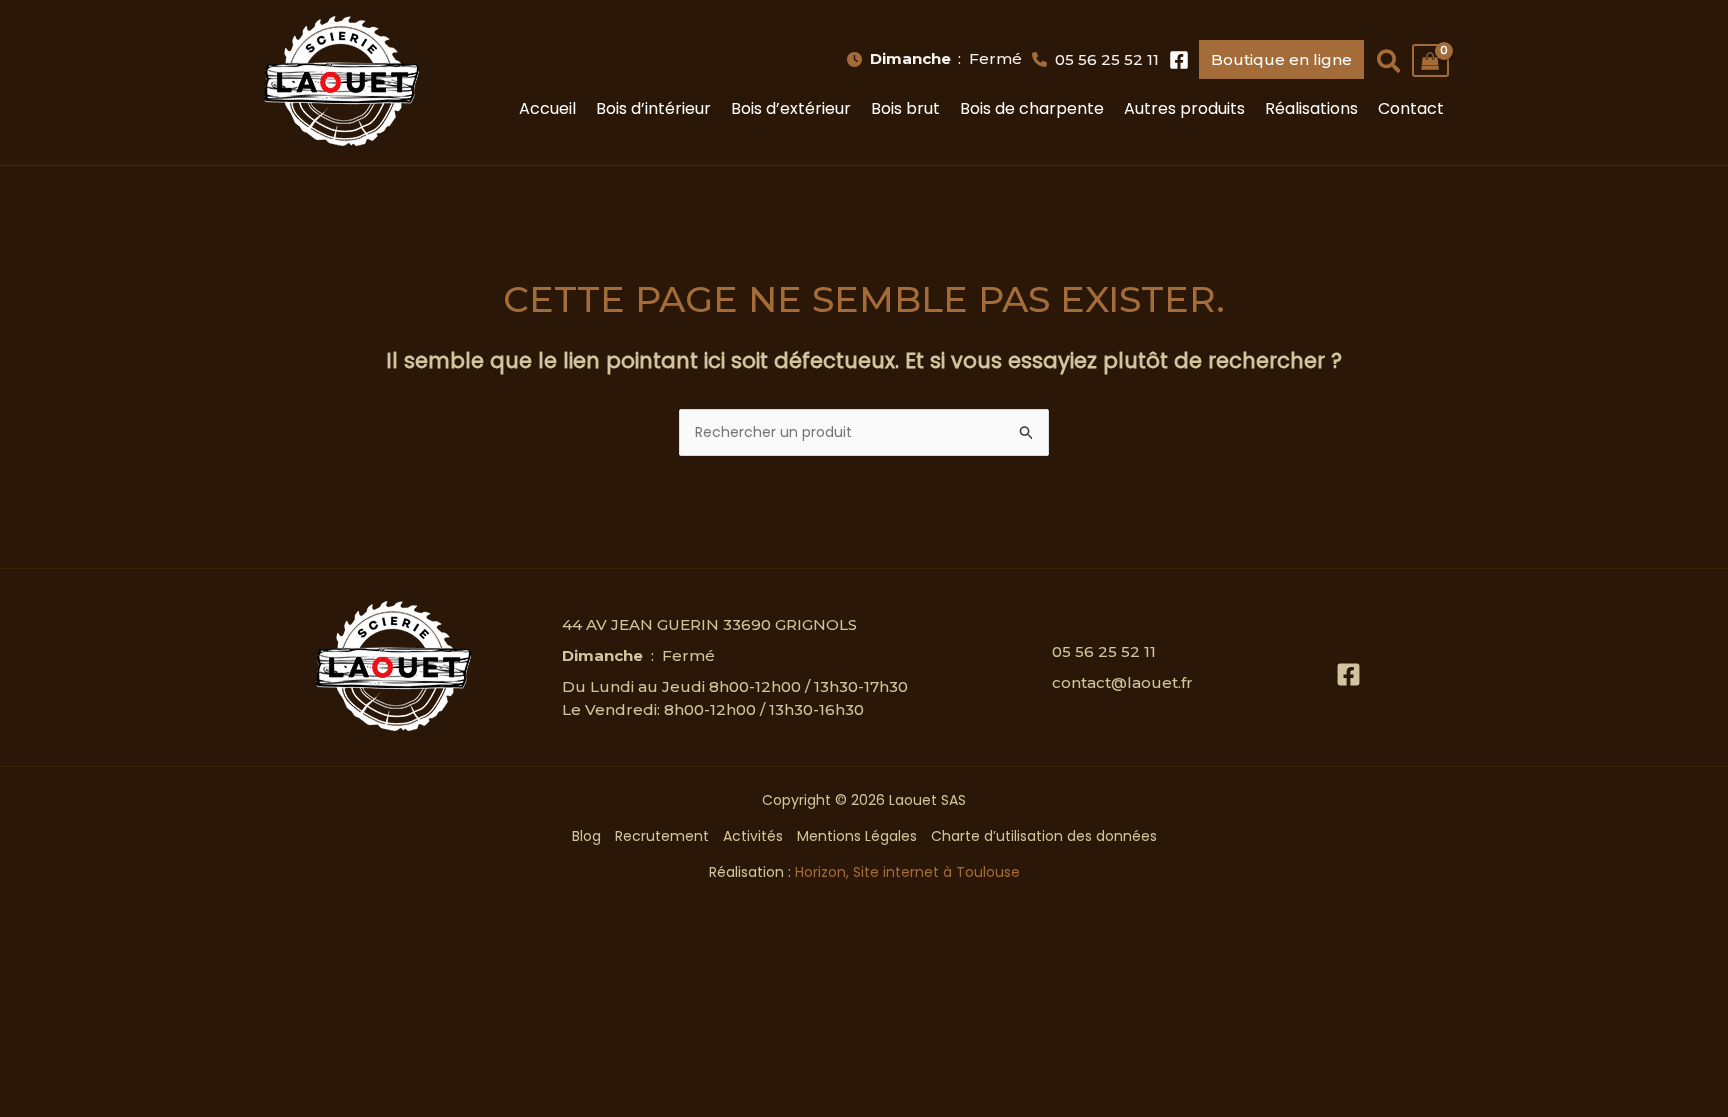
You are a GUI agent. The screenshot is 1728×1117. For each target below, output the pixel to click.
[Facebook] (1348, 674)
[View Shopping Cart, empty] (1430, 60)
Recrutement (662, 836)
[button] (935, 59)
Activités (753, 836)
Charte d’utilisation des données (1044, 836)
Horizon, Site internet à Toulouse (907, 872)
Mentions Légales (857, 836)
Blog (586, 836)
